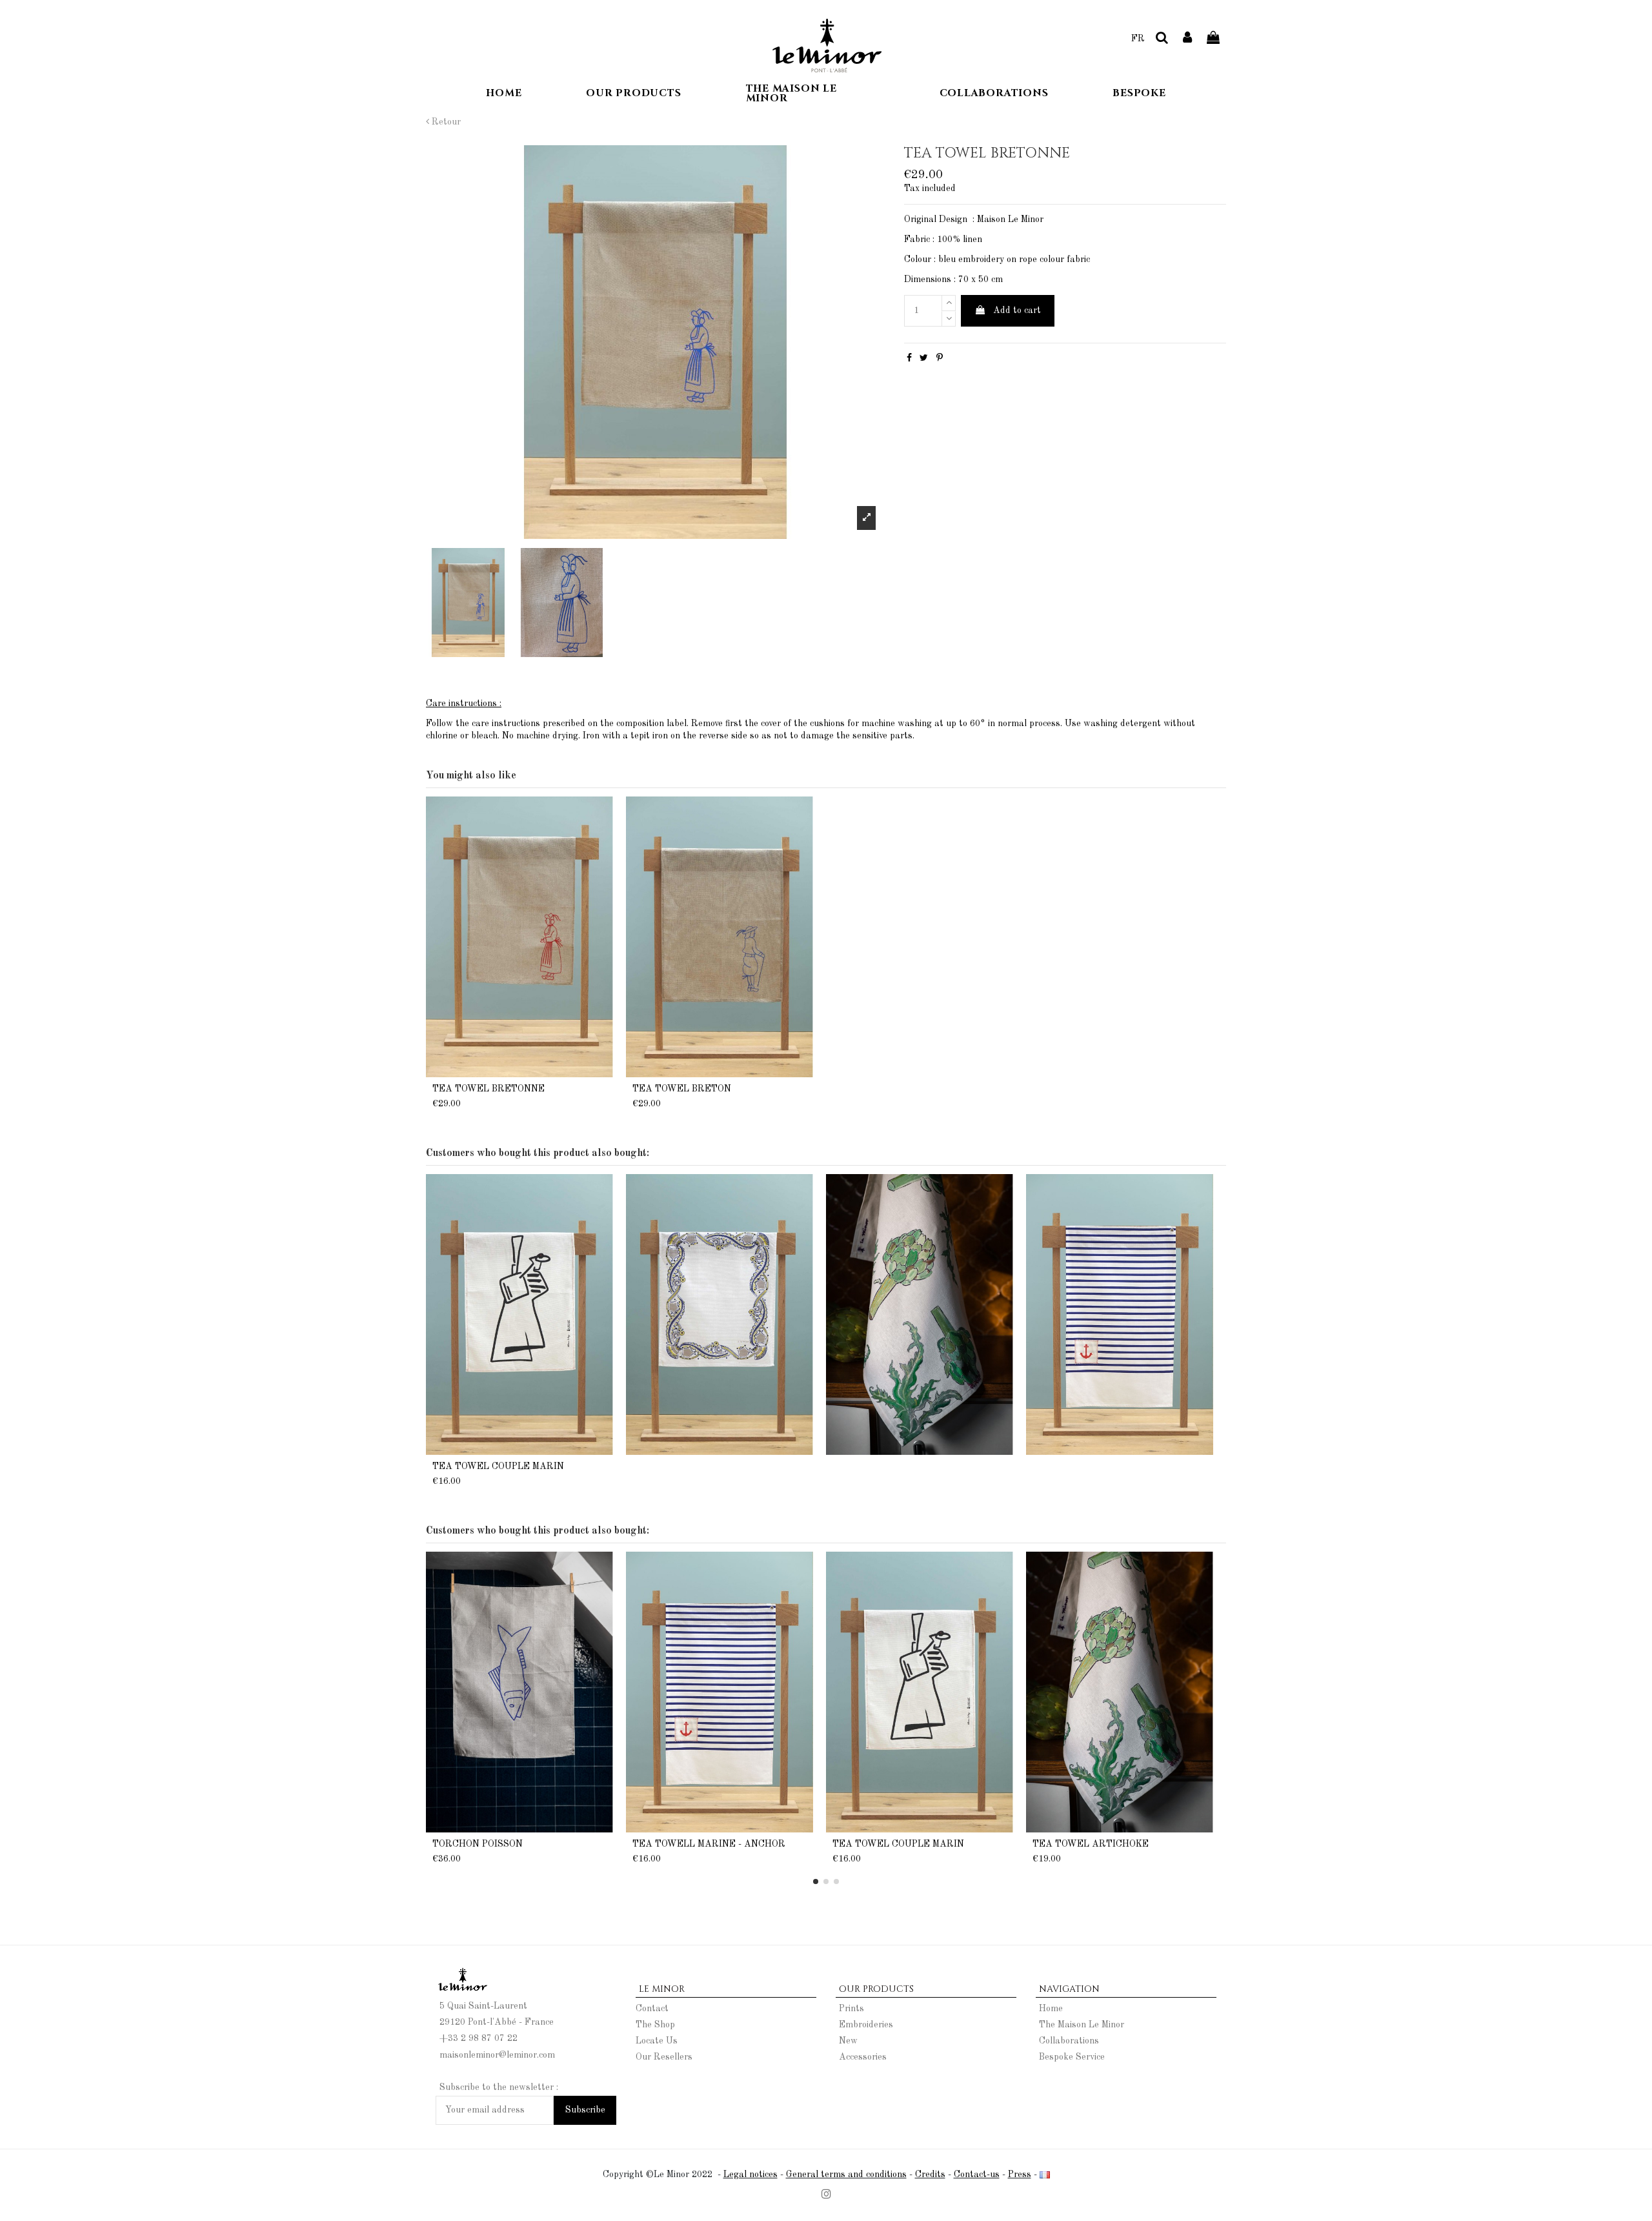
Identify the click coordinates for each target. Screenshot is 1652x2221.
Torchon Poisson (478, 1844)
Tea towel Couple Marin (498, 1466)
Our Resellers (664, 2057)
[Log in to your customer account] (1188, 39)
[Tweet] (924, 358)
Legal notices (750, 2175)
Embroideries (866, 2025)
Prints (851, 2009)
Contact (652, 2009)
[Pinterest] (940, 358)
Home (1051, 2009)
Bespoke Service (1072, 2057)
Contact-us (977, 2175)
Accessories (863, 2057)
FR (1138, 39)
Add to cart (1017, 310)
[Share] (909, 358)
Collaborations (1069, 2041)
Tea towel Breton (682, 1089)
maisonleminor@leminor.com (497, 2055)
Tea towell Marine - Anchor (709, 1844)
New (848, 2041)
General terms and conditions (846, 2175)
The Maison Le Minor (1082, 2025)
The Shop (655, 2025)
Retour (445, 122)
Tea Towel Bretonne (489, 1089)
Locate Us (657, 2041)
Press (1020, 2175)
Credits (930, 2175)
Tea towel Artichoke (1091, 1844)
